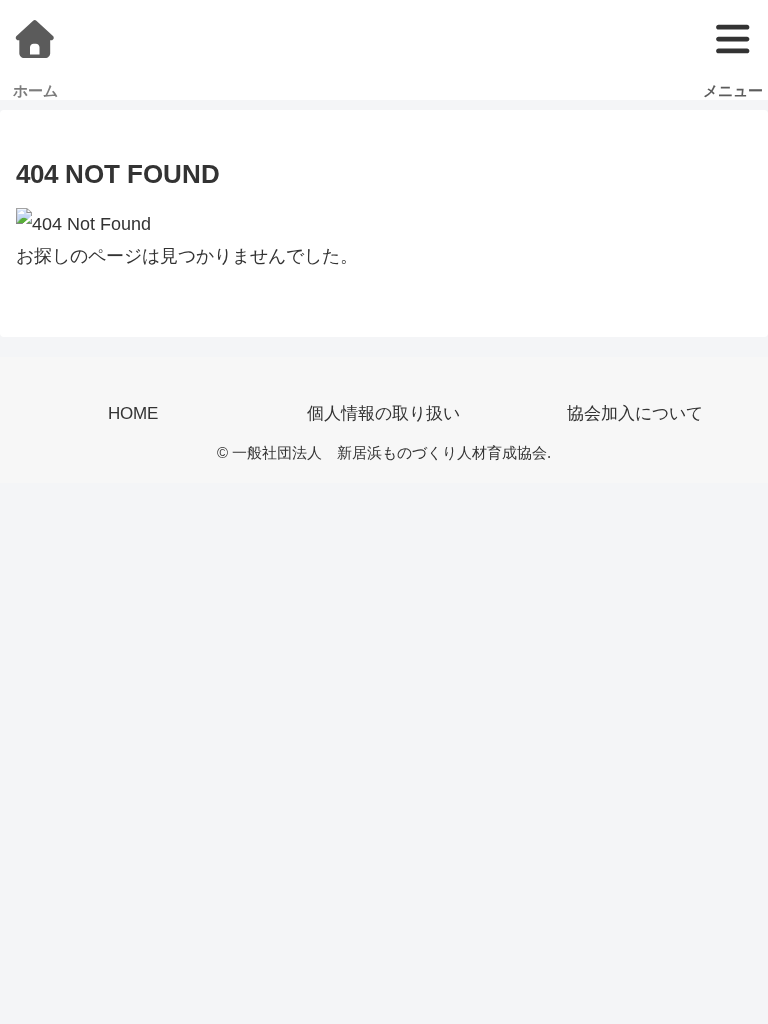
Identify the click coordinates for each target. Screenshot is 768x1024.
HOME (133, 413)
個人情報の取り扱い (383, 413)
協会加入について (635, 413)
